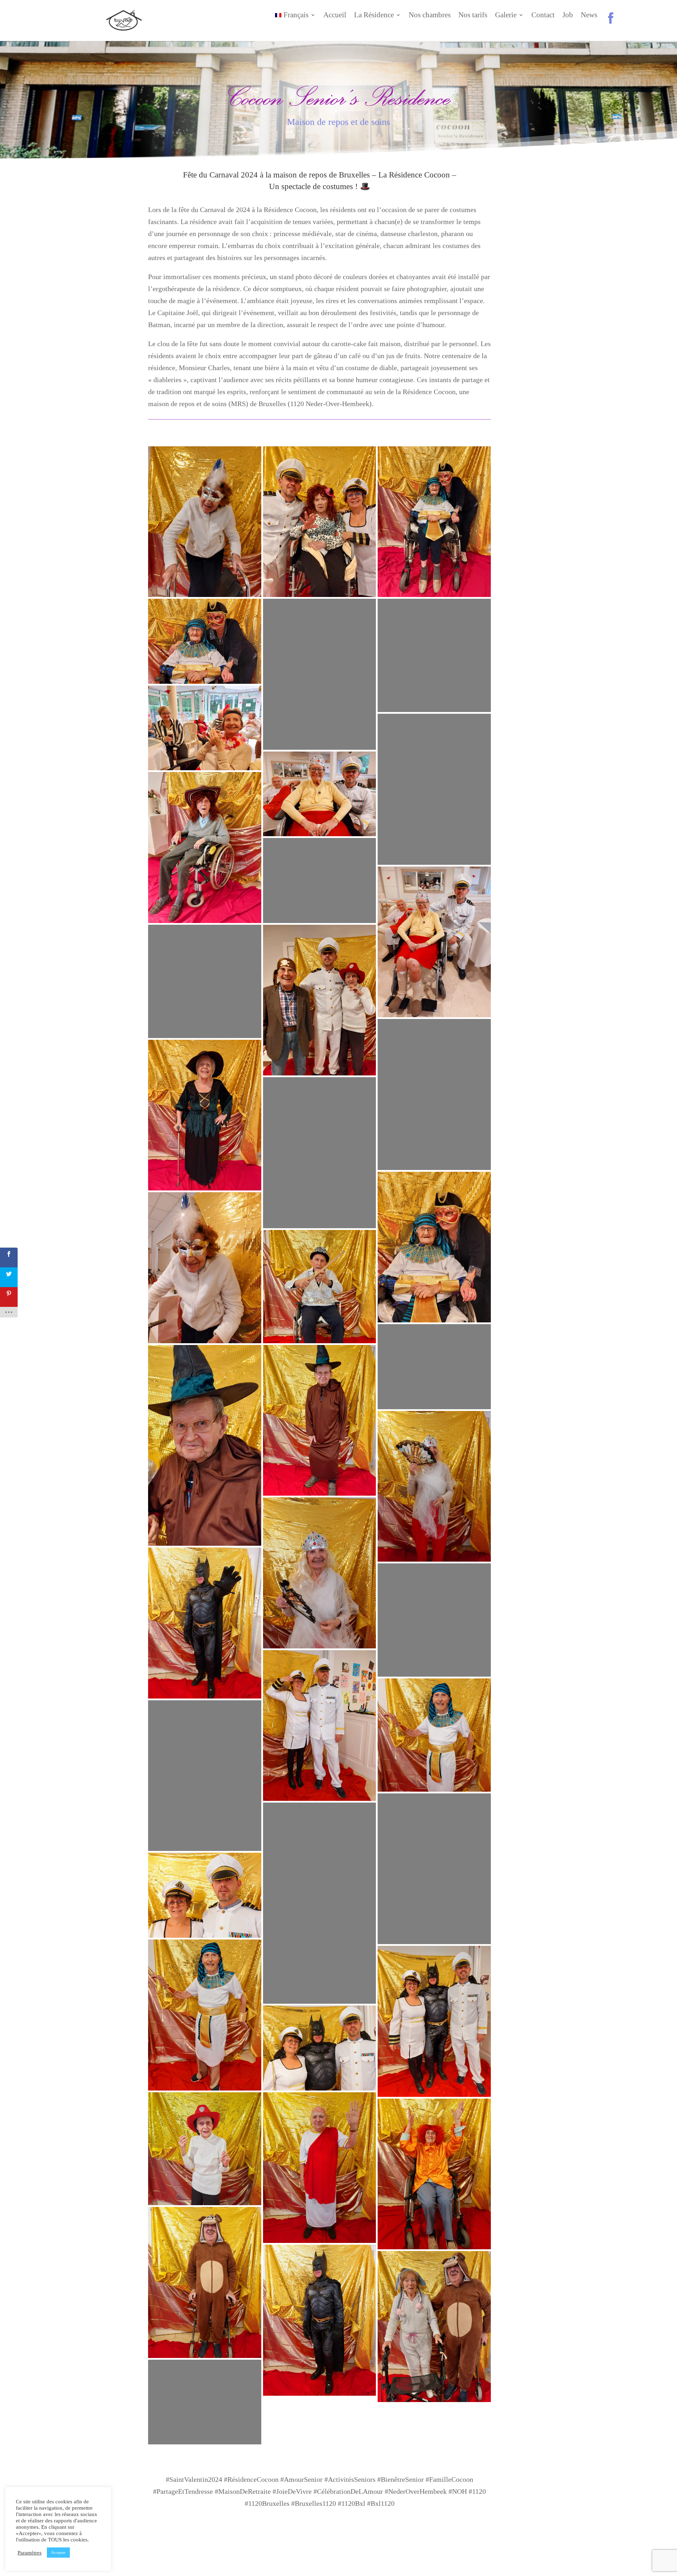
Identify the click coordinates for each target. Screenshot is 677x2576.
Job (568, 16)
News (589, 16)
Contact (543, 16)
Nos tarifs (473, 16)
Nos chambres (430, 16)
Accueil (335, 16)
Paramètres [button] (30, 2553)
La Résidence (374, 16)
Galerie (506, 16)
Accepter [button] (58, 2552)
